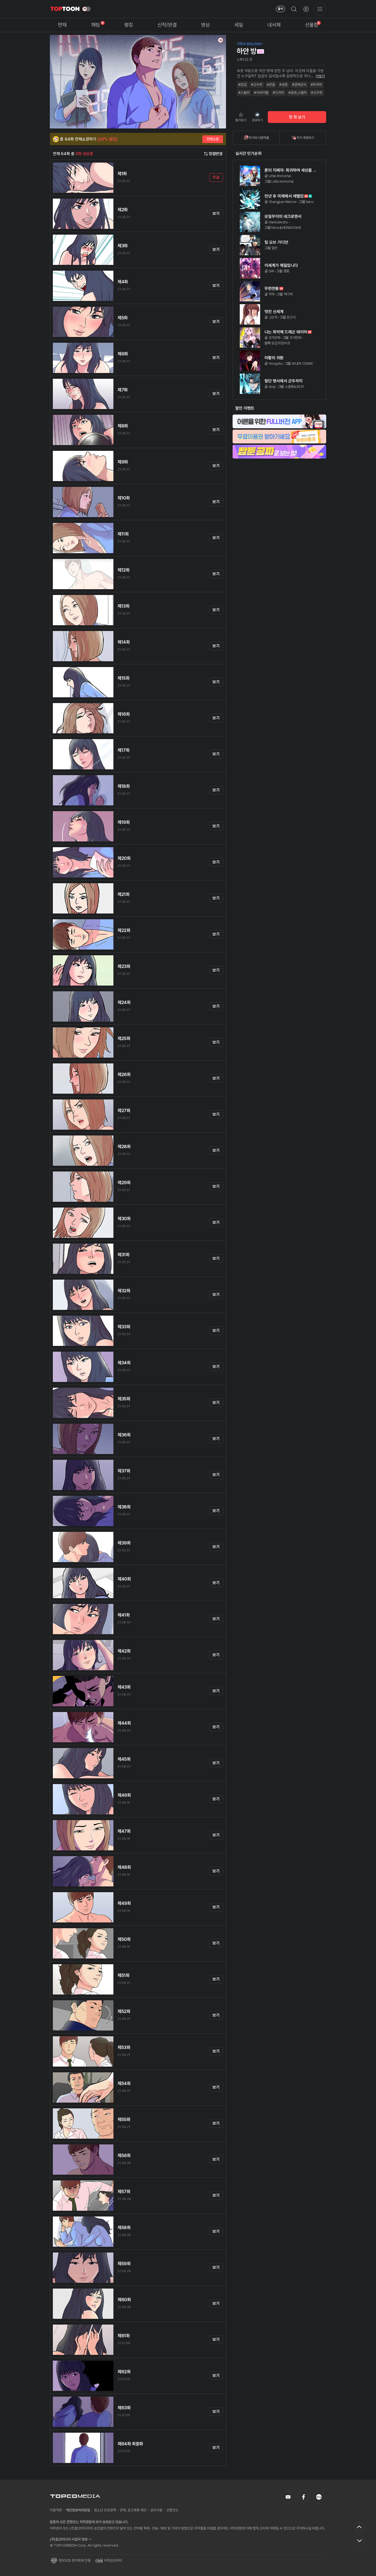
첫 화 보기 (297, 117)
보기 (216, 213)
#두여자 (316, 85)
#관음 (271, 85)
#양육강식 (299, 85)
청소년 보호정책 (105, 2510)
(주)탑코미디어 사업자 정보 (69, 2539)
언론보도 (172, 2510)
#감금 (243, 85)
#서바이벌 (261, 93)
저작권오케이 (113, 2560)
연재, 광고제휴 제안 (133, 2510)
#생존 (284, 85)
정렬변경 (216, 154)
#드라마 (278, 93)
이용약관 (56, 2510)
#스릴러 (244, 93)
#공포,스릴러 (298, 93)
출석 (280, 9)
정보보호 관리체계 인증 (75, 2560)
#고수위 (257, 85)
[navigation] (62, 25)
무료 (216, 177)
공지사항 (156, 2510)
